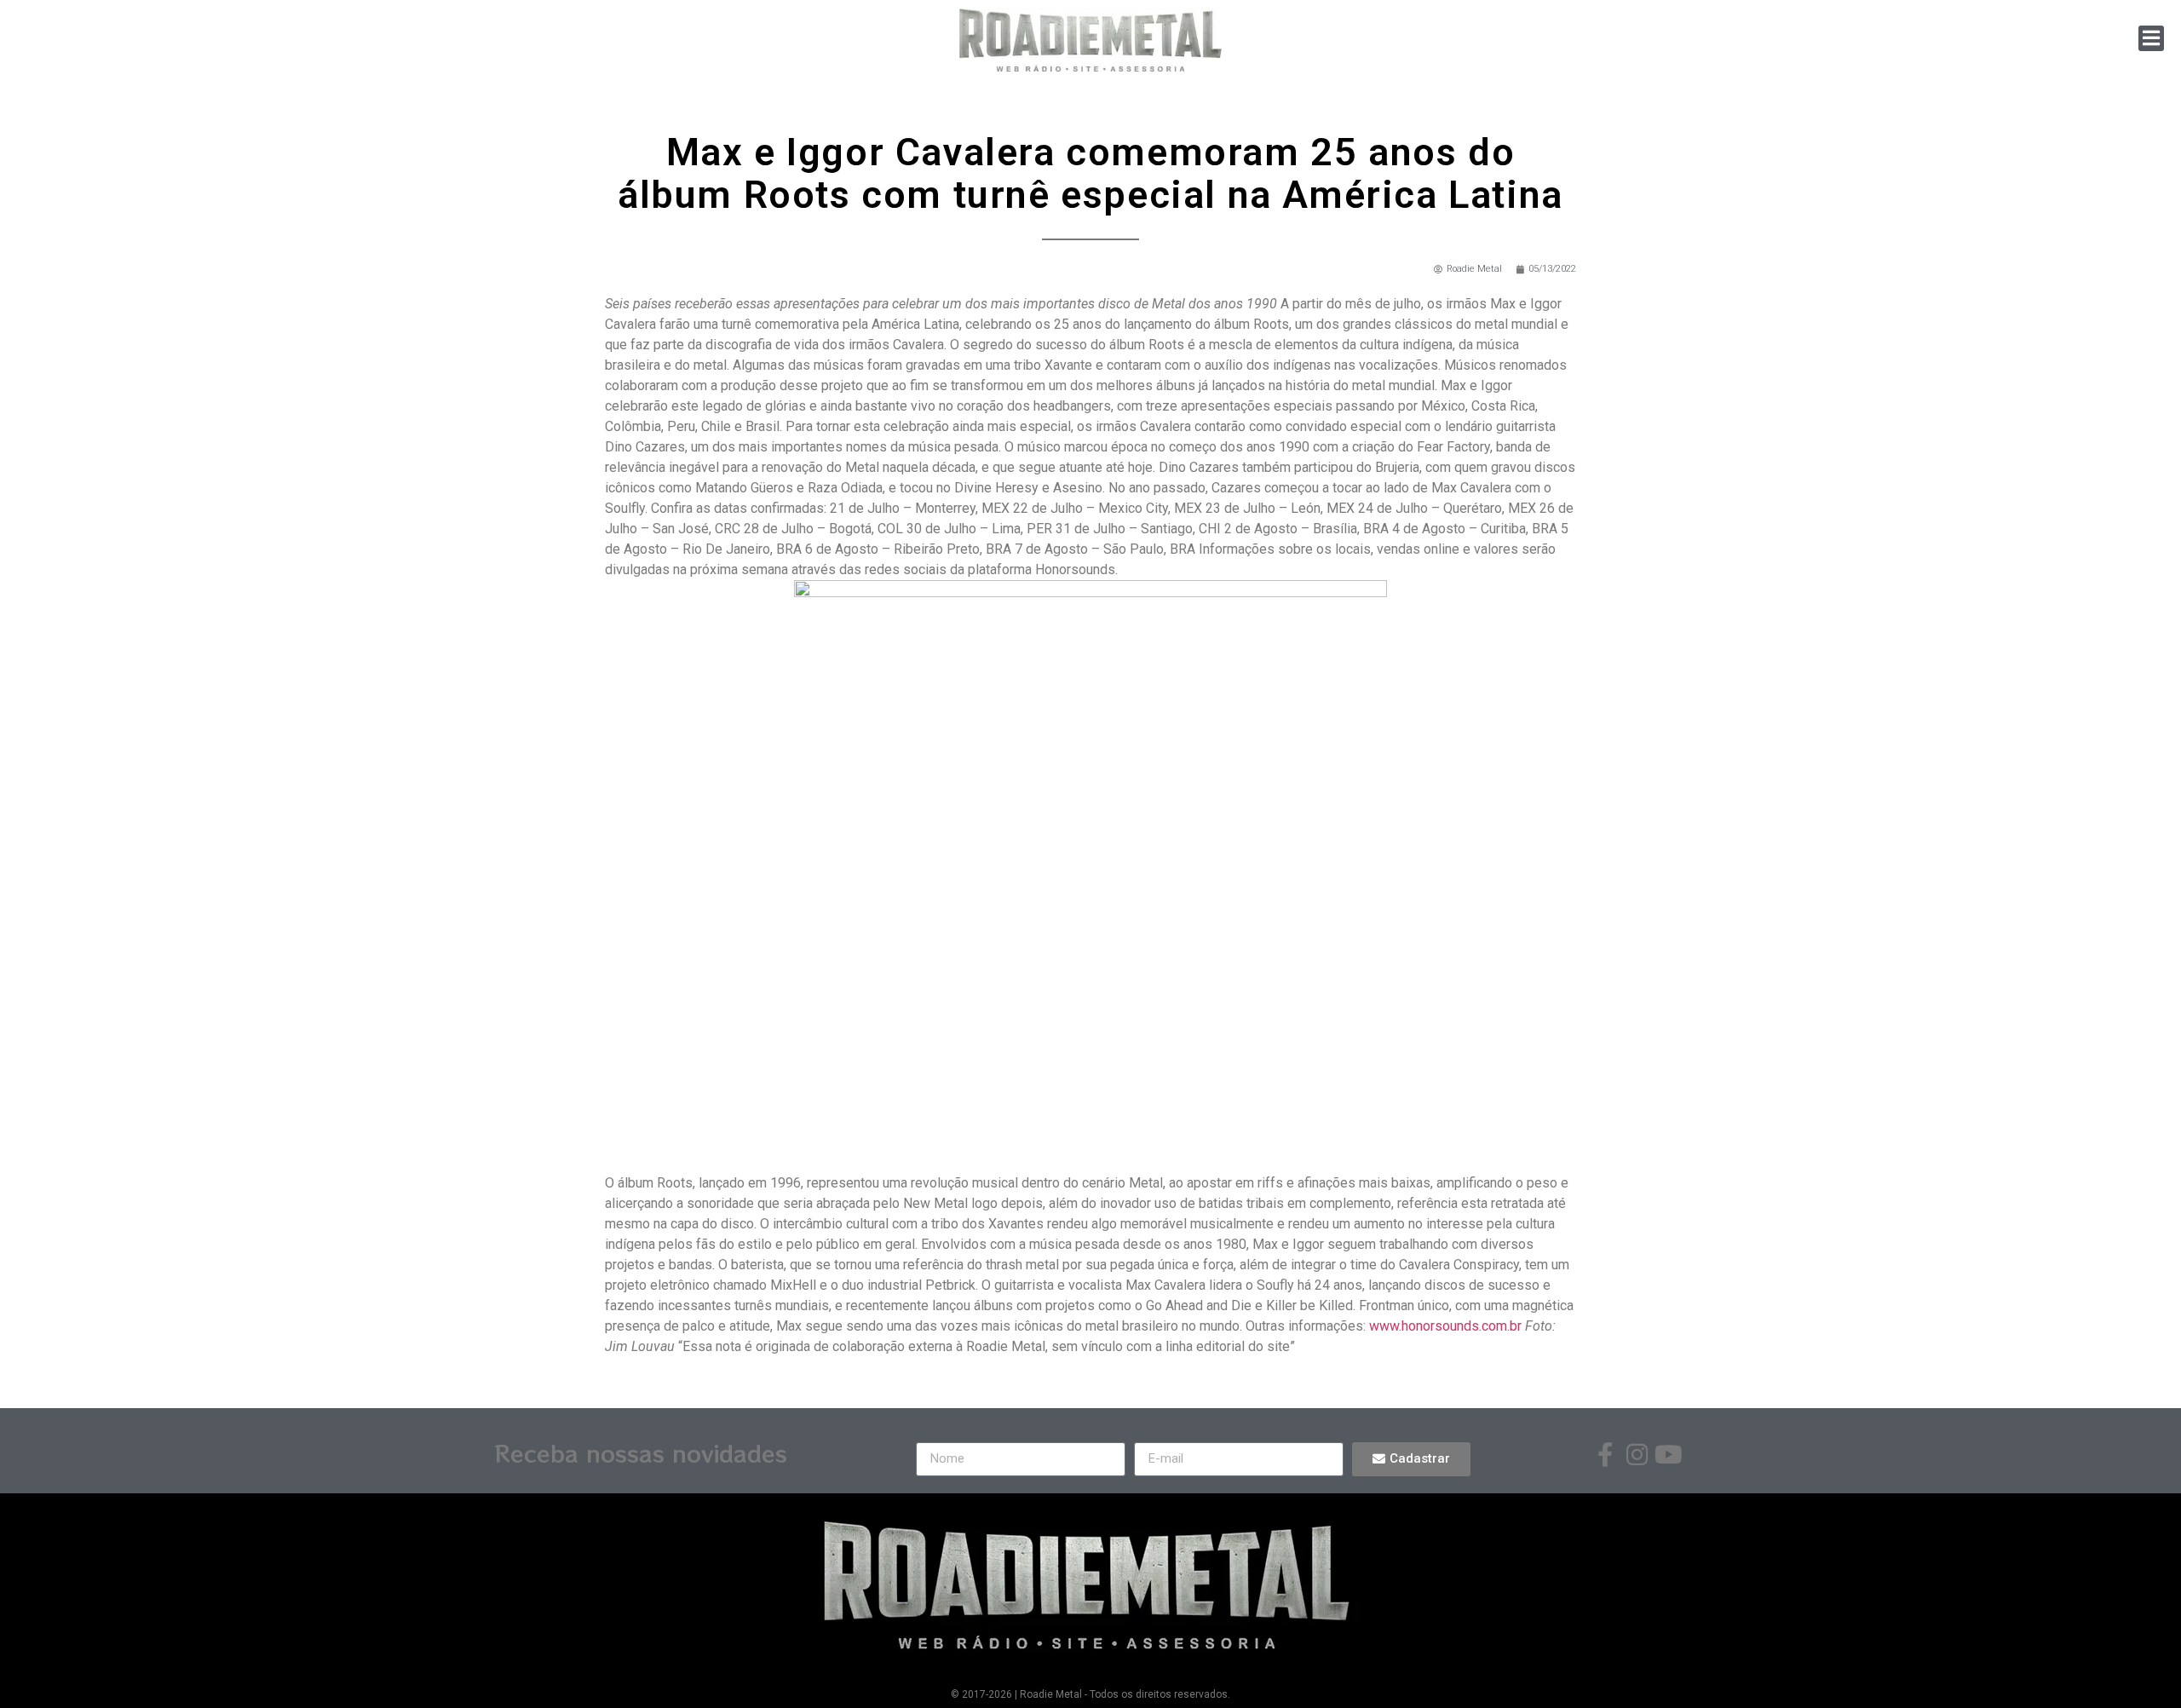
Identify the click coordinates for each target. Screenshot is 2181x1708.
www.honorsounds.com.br (1445, 1326)
